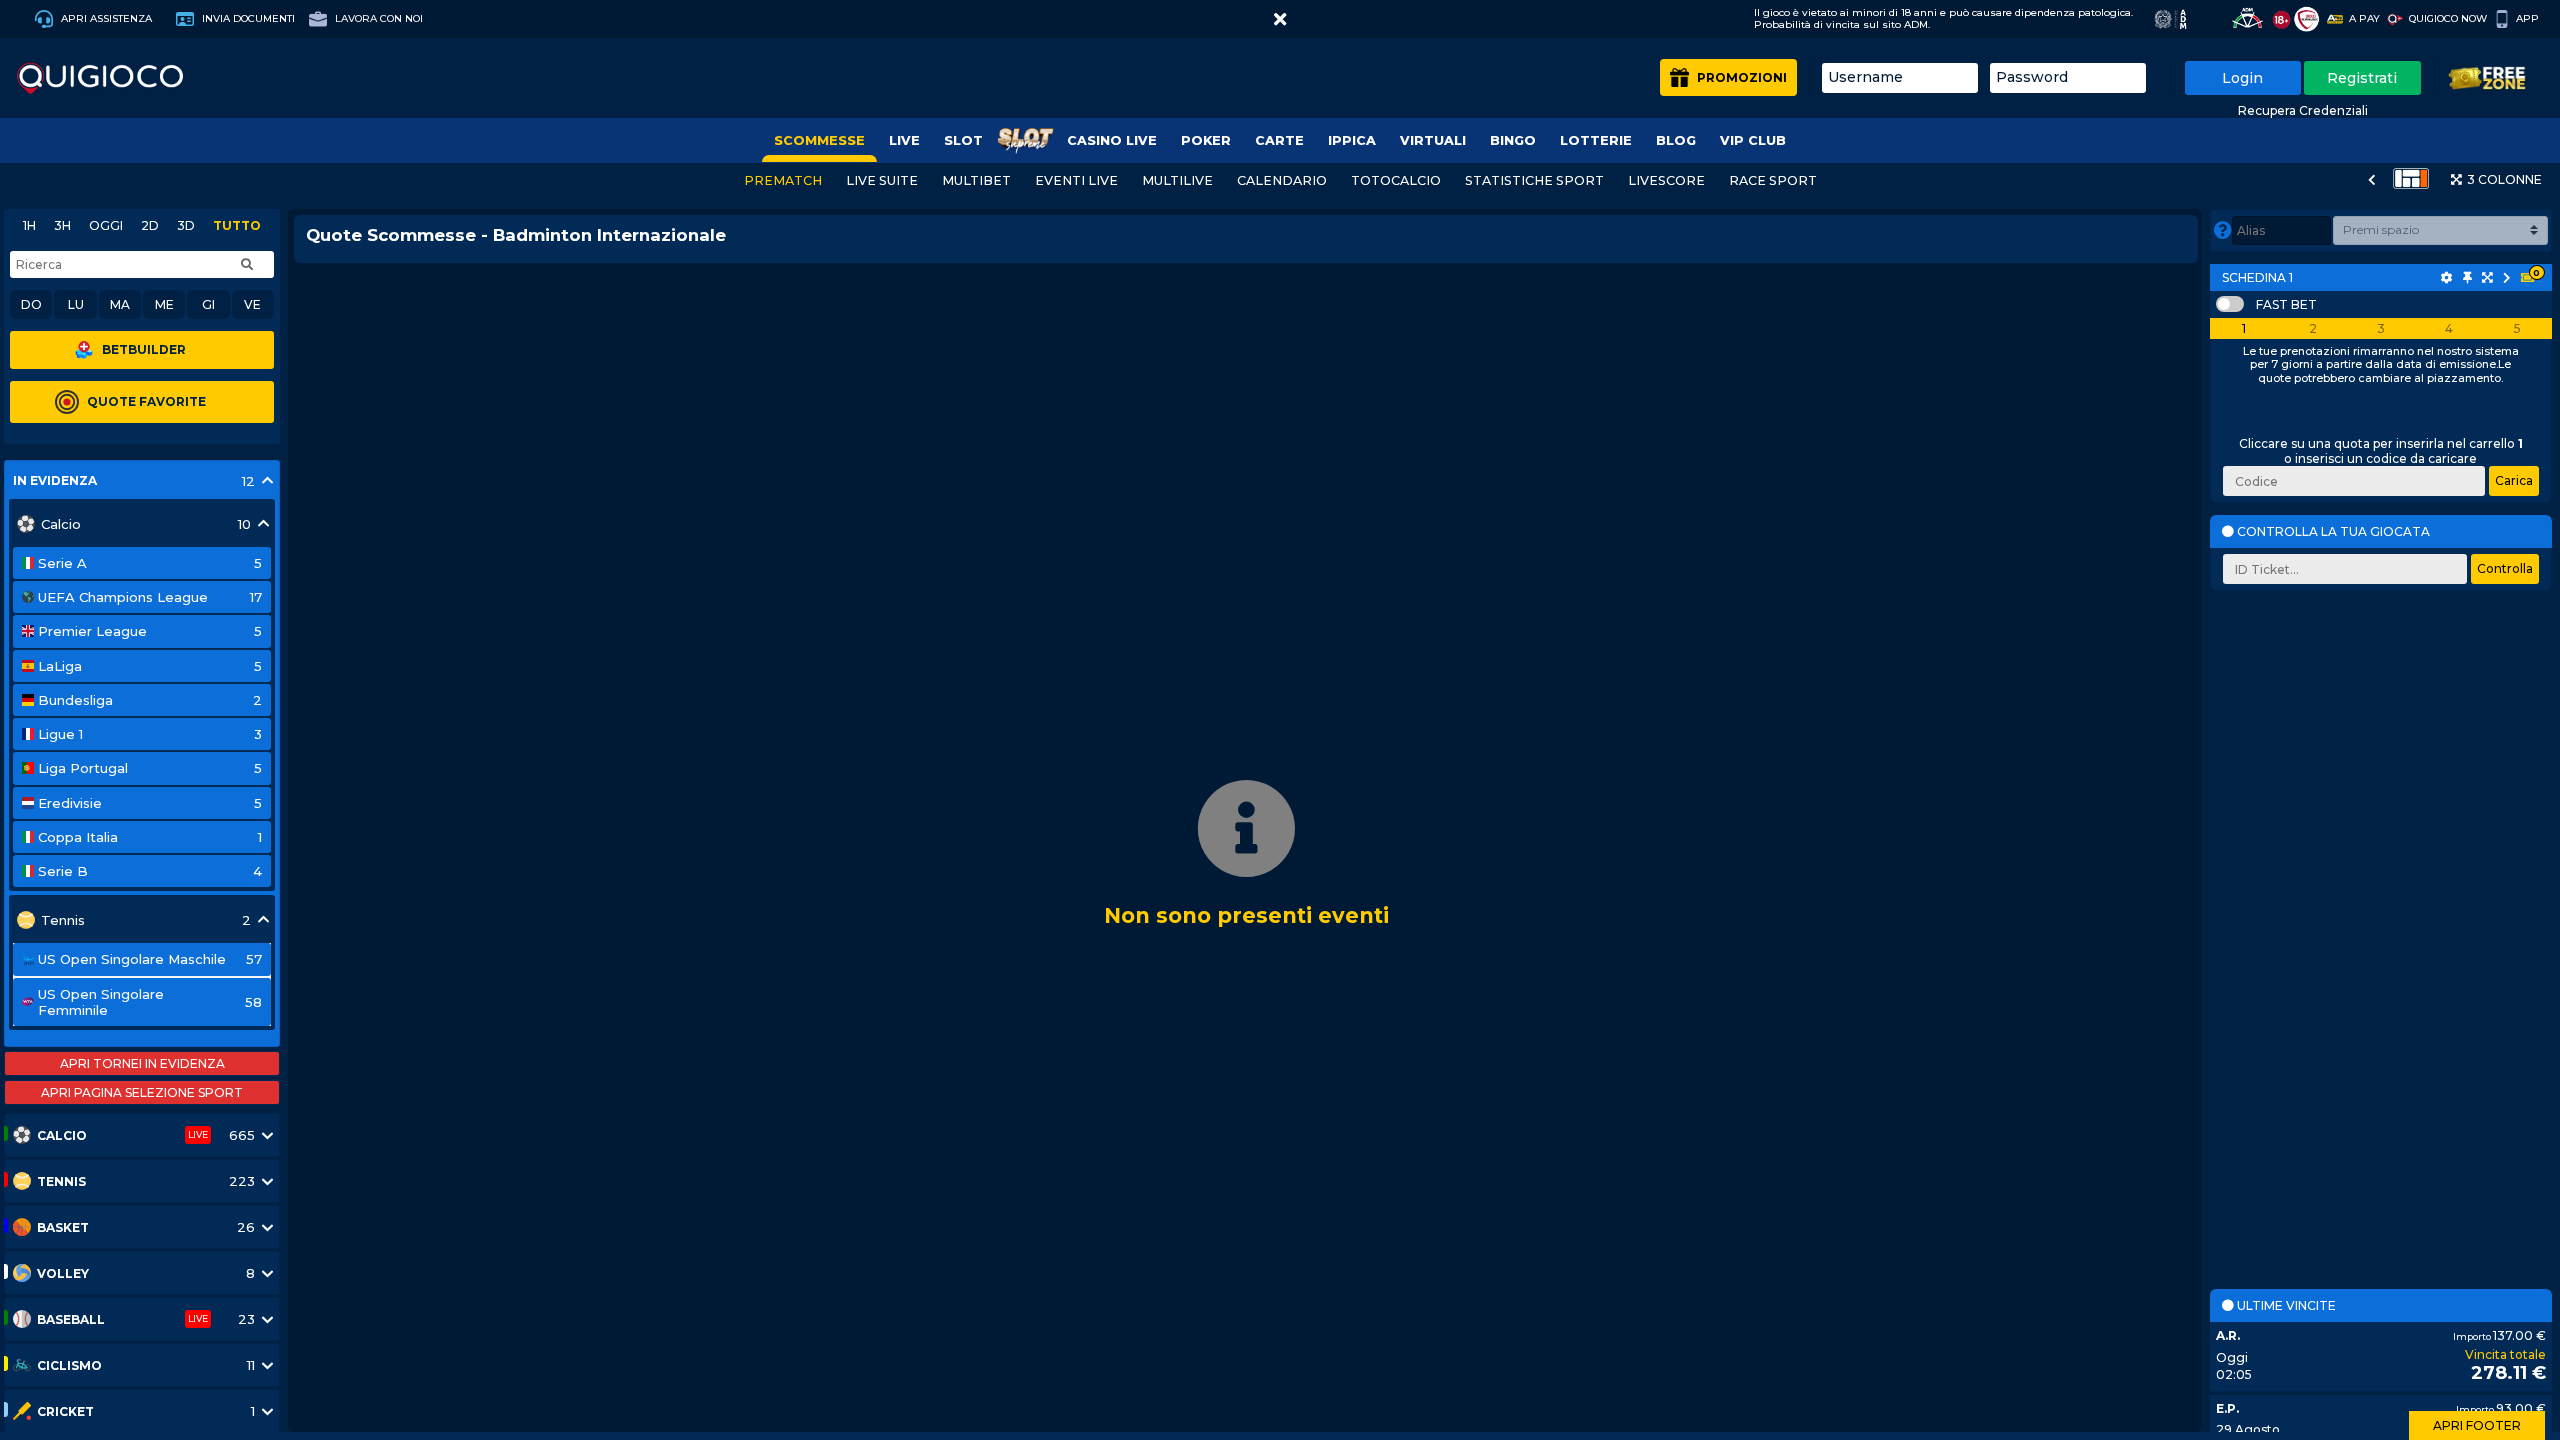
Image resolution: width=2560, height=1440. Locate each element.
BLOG (1676, 140)
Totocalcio (1396, 180)
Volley (63, 1273)
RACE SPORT (1773, 180)
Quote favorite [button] (146, 401)
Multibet (976, 180)
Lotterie (1596, 140)
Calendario (1282, 180)
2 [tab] (2313, 328)
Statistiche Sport (1534, 180)
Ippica (1352, 140)
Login (2242, 78)
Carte (1279, 140)
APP (2527, 18)
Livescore (1666, 180)
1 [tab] (2244, 328)
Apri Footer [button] (2477, 1425)
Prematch (783, 180)
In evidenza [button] (55, 480)
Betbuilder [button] (144, 349)
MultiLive (1177, 180)
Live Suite (882, 180)
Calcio (62, 1135)
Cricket (65, 1411)
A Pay (2364, 18)
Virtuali (1433, 140)
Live (904, 140)
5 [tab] (2517, 328)
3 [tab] (2381, 328)
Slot (963, 140)
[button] (1280, 19)
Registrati (2362, 78)
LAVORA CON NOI (377, 18)
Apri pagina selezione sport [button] (142, 1092)
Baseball (71, 1319)
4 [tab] (2449, 328)
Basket (63, 1227)
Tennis (61, 1181)
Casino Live (1112, 140)
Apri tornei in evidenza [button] (142, 1063)
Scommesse (819, 140)
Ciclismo (69, 1365)
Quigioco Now (2448, 18)
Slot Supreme (1025, 141)
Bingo (1513, 140)
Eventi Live (1076, 180)
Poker (1206, 140)
